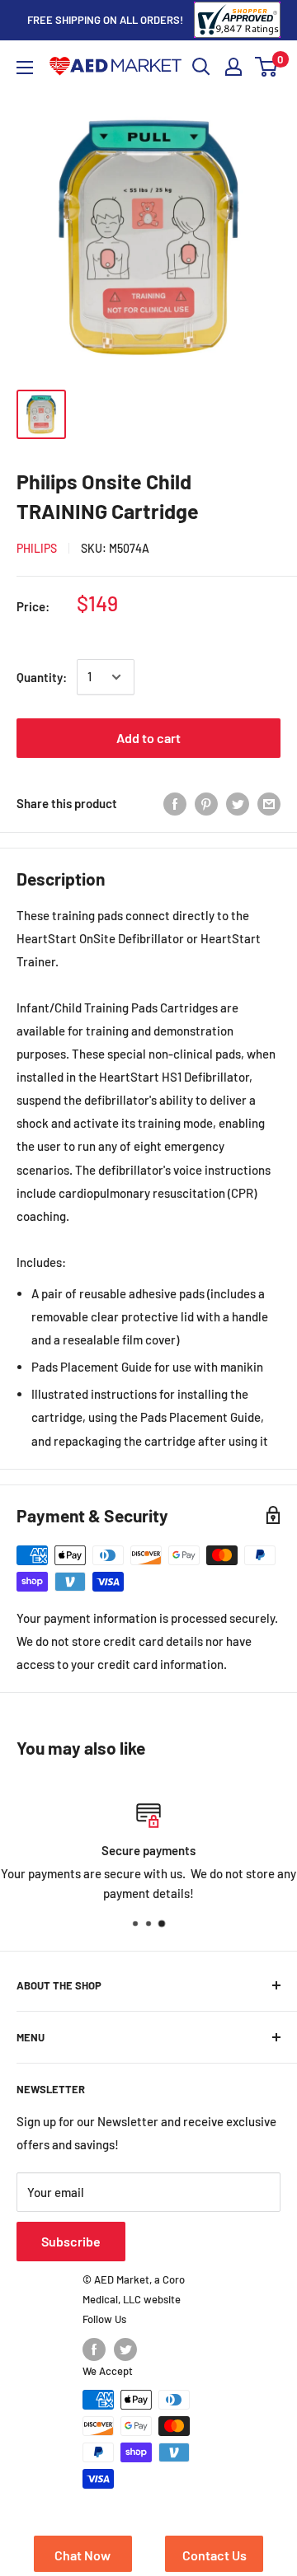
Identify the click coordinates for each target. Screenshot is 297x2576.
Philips (37, 548)
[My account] (233, 67)
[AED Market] (115, 67)
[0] (267, 67)
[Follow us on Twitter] (125, 2349)
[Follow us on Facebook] (94, 2349)
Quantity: (42, 677)
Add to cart (148, 738)
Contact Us (214, 2555)
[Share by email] (269, 803)
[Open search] (201, 67)
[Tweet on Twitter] (238, 803)
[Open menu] (25, 68)
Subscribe (71, 2241)
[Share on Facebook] (175, 803)
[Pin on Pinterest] (206, 803)
